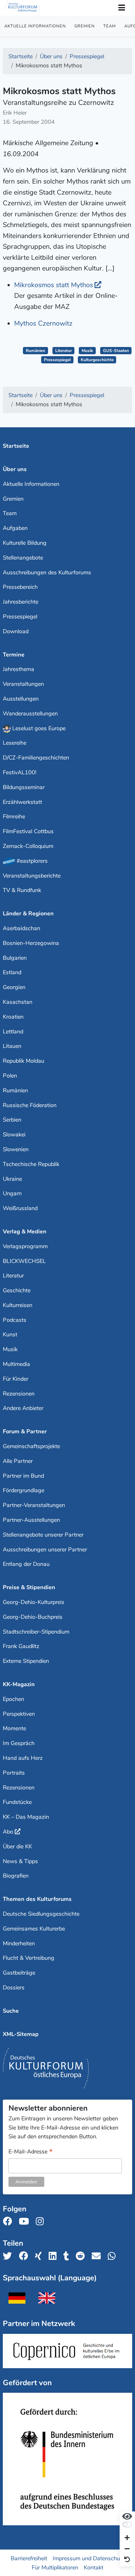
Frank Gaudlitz (21, 1646)
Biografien (16, 1876)
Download (16, 631)
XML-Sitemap (21, 2034)
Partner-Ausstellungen (31, 1520)
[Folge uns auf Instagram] (42, 2222)
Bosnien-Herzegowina (31, 943)
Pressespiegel (57, 360)
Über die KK (17, 1846)
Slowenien (16, 1149)
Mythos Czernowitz (43, 323)
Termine (14, 655)
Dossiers (14, 1987)
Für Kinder (16, 1379)
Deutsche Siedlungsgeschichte (41, 1914)
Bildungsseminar (24, 787)
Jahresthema (19, 669)
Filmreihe (14, 816)
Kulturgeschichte (97, 360)
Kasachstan (18, 1002)
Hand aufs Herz (23, 1758)
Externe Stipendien (26, 1661)
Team (110, 26)
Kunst (10, 1334)
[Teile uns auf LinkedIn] (54, 2256)
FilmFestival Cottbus (28, 831)
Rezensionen (19, 1394)
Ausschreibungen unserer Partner (45, 1550)
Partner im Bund (23, 1476)
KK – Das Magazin (26, 1817)
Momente (14, 1728)
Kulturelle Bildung (25, 543)
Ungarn (12, 1193)
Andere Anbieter (23, 1408)
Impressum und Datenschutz (89, 2558)
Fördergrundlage (24, 1490)
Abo (8, 1832)
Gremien (85, 26)
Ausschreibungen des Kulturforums (47, 572)
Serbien (12, 1120)
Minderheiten (19, 1943)
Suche (11, 2011)
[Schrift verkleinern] (127, 2549)
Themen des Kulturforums (37, 1899)
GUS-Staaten (116, 351)
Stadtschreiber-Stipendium (36, 1632)
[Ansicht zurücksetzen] (127, 2560)
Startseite (16, 446)
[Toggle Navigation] (121, 8)
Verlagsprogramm (25, 1246)
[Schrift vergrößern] (127, 2538)
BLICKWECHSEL (24, 1261)
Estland (12, 972)
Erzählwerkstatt (22, 802)
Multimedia (16, 1364)
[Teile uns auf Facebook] (25, 2256)
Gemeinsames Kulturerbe (34, 1929)
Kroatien (13, 1017)
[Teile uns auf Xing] (40, 2256)
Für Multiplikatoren (55, 2567)
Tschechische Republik (31, 1164)
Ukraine (12, 1179)
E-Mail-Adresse (31, 2152)
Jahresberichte (21, 602)
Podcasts (15, 1320)
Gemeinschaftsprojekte (31, 1446)
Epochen (13, 1699)
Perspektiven (19, 1714)
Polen (10, 1076)
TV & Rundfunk (22, 890)
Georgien (14, 987)
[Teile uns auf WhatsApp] (113, 2256)
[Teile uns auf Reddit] (82, 2256)
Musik (87, 351)
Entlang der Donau (26, 1564)
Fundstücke (17, 1802)
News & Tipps (20, 1861)
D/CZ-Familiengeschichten (36, 758)
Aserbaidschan (22, 928)
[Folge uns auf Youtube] (26, 2222)
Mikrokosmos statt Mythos (54, 285)
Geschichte (17, 1290)
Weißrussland (20, 1208)
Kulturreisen (18, 1305)
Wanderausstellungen (30, 714)
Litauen (12, 1046)
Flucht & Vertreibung (29, 1958)
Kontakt (94, 2567)
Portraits (14, 1773)
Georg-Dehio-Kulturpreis (34, 1602)
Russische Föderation (30, 1105)
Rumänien (35, 351)
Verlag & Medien (25, 1231)
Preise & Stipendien (29, 1587)
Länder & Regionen (28, 913)
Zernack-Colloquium (28, 846)
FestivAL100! (20, 772)
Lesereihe (15, 743)
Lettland (13, 1032)
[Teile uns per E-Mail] (98, 2256)
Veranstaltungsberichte (32, 876)
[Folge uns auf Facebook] (9, 2222)
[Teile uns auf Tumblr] (68, 2256)
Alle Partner (18, 1461)
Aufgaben (15, 528)
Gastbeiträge (19, 1973)
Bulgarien (15, 958)
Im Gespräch (19, 1743)
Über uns (15, 469)
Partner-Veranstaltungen (34, 1505)
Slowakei (14, 1134)
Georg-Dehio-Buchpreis (33, 1617)
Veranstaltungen (23, 684)
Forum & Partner (25, 1431)
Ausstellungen (21, 699)
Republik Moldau (24, 1061)
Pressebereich (20, 587)
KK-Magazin (19, 1684)
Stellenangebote (23, 558)
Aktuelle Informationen (35, 26)
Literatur (64, 351)
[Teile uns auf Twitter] (9, 2256)
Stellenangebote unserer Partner (43, 1535)
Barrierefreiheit (29, 2558)
